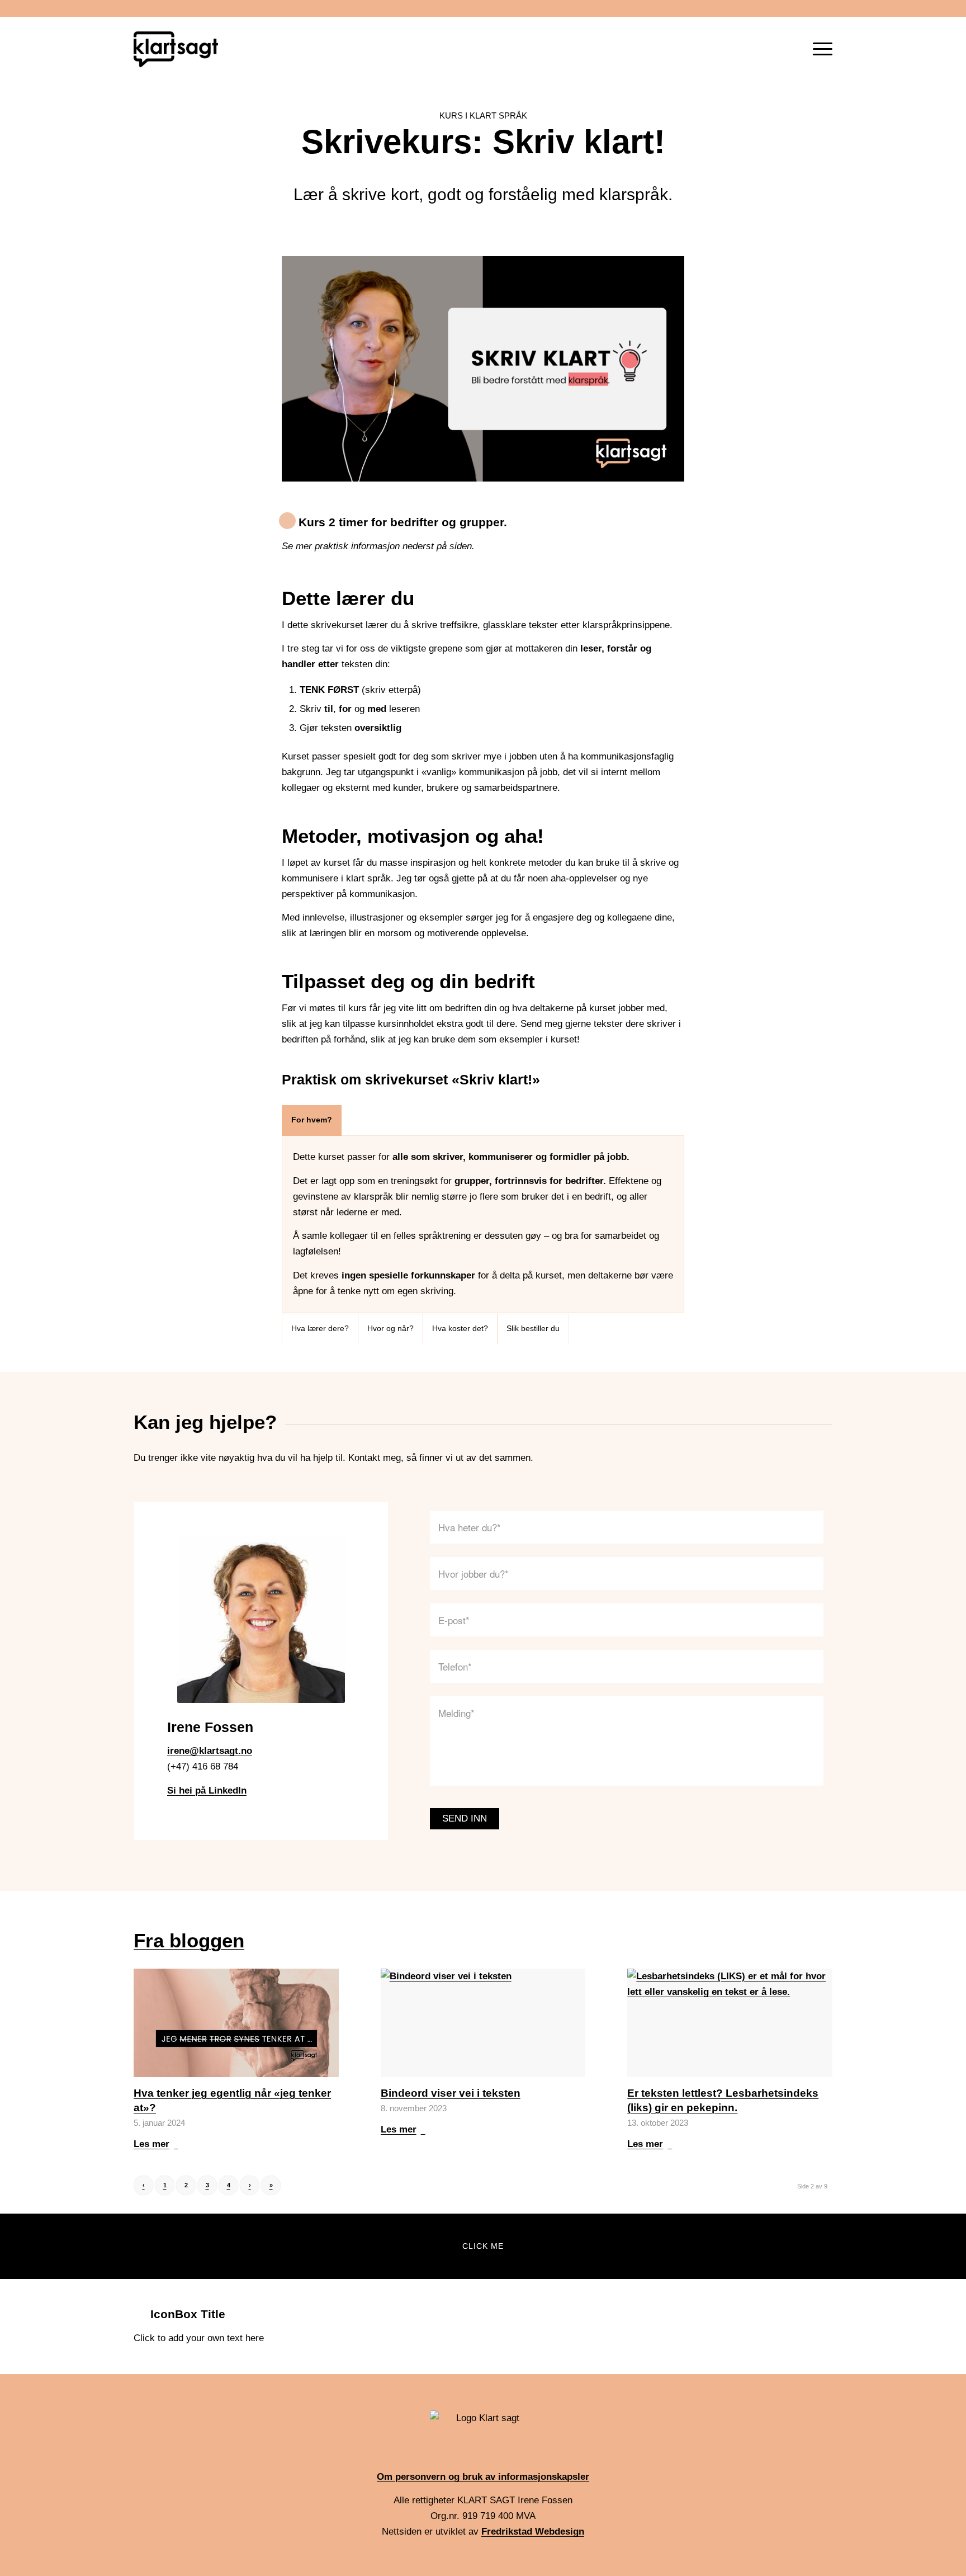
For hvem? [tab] (312, 1120)
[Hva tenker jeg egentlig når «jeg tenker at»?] (236, 2023)
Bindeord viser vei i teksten (451, 2093)
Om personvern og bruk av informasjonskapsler (483, 2477)
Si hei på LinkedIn (207, 1791)
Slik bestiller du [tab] (533, 1329)
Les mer (151, 2144)
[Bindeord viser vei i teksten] (483, 2023)
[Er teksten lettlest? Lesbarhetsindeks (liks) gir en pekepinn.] (730, 2023)
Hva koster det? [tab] (460, 1329)
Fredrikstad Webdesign (533, 2532)
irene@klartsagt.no (210, 1751)
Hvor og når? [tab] (390, 1329)
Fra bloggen (189, 1940)
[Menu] (819, 49)
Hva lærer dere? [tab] (320, 1329)
